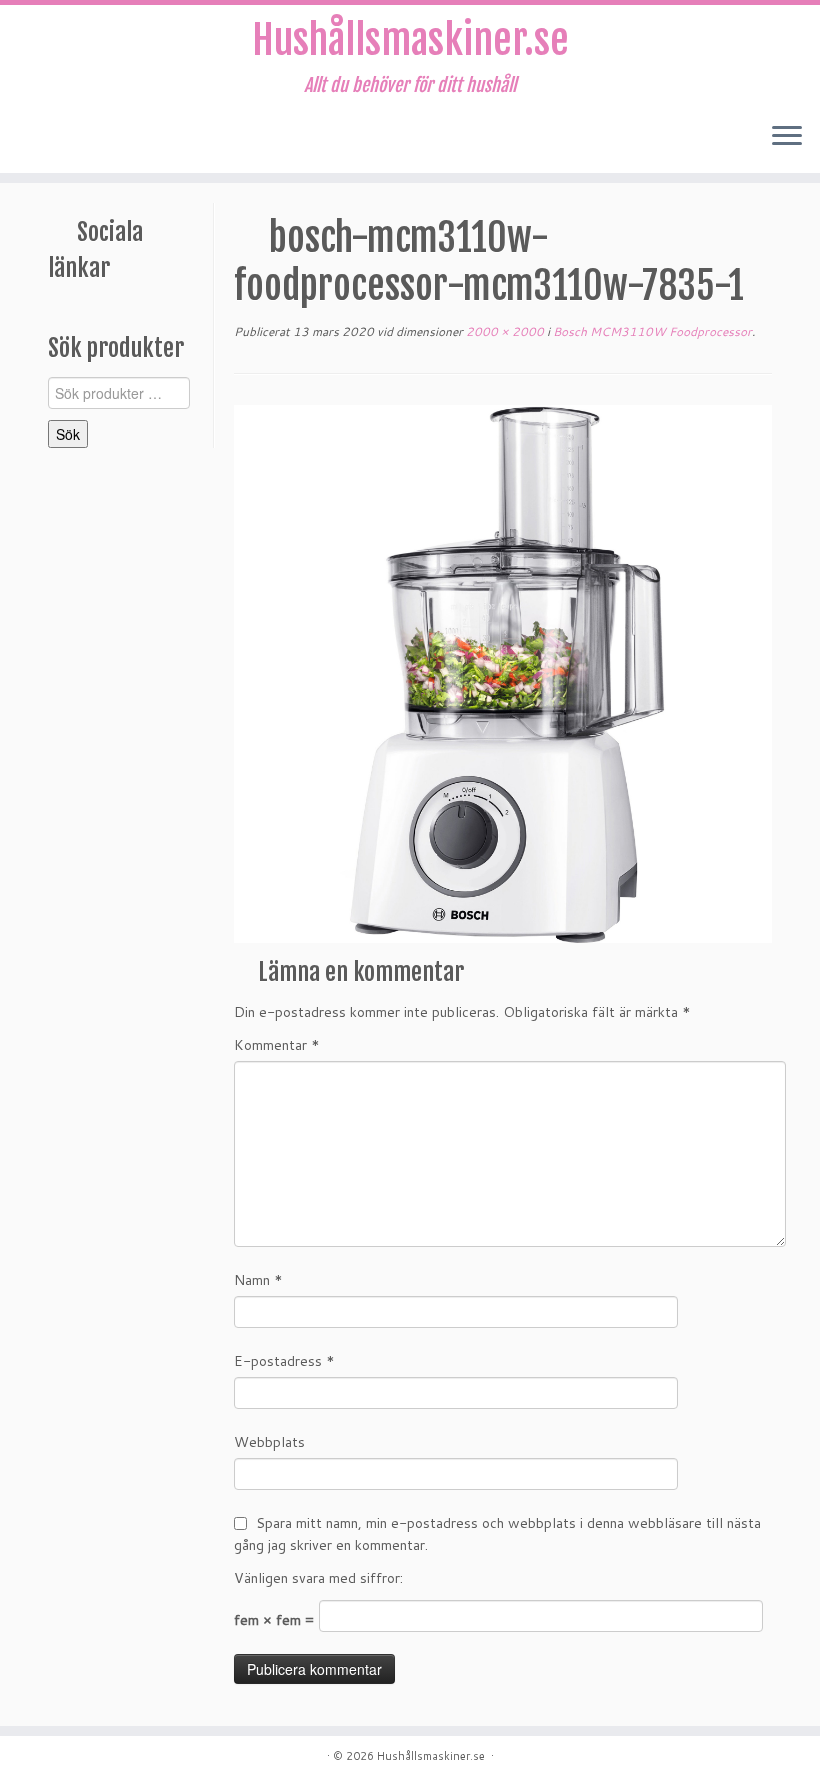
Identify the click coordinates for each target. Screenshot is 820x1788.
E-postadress (284, 1361)
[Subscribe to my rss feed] (36, 138)
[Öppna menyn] (787, 137)
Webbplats (269, 1442)
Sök (68, 434)
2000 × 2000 (503, 331)
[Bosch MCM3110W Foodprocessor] (503, 673)
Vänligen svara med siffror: (318, 1578)
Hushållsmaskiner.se (410, 40)
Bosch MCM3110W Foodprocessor (651, 331)
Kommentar (277, 1045)
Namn (258, 1280)
